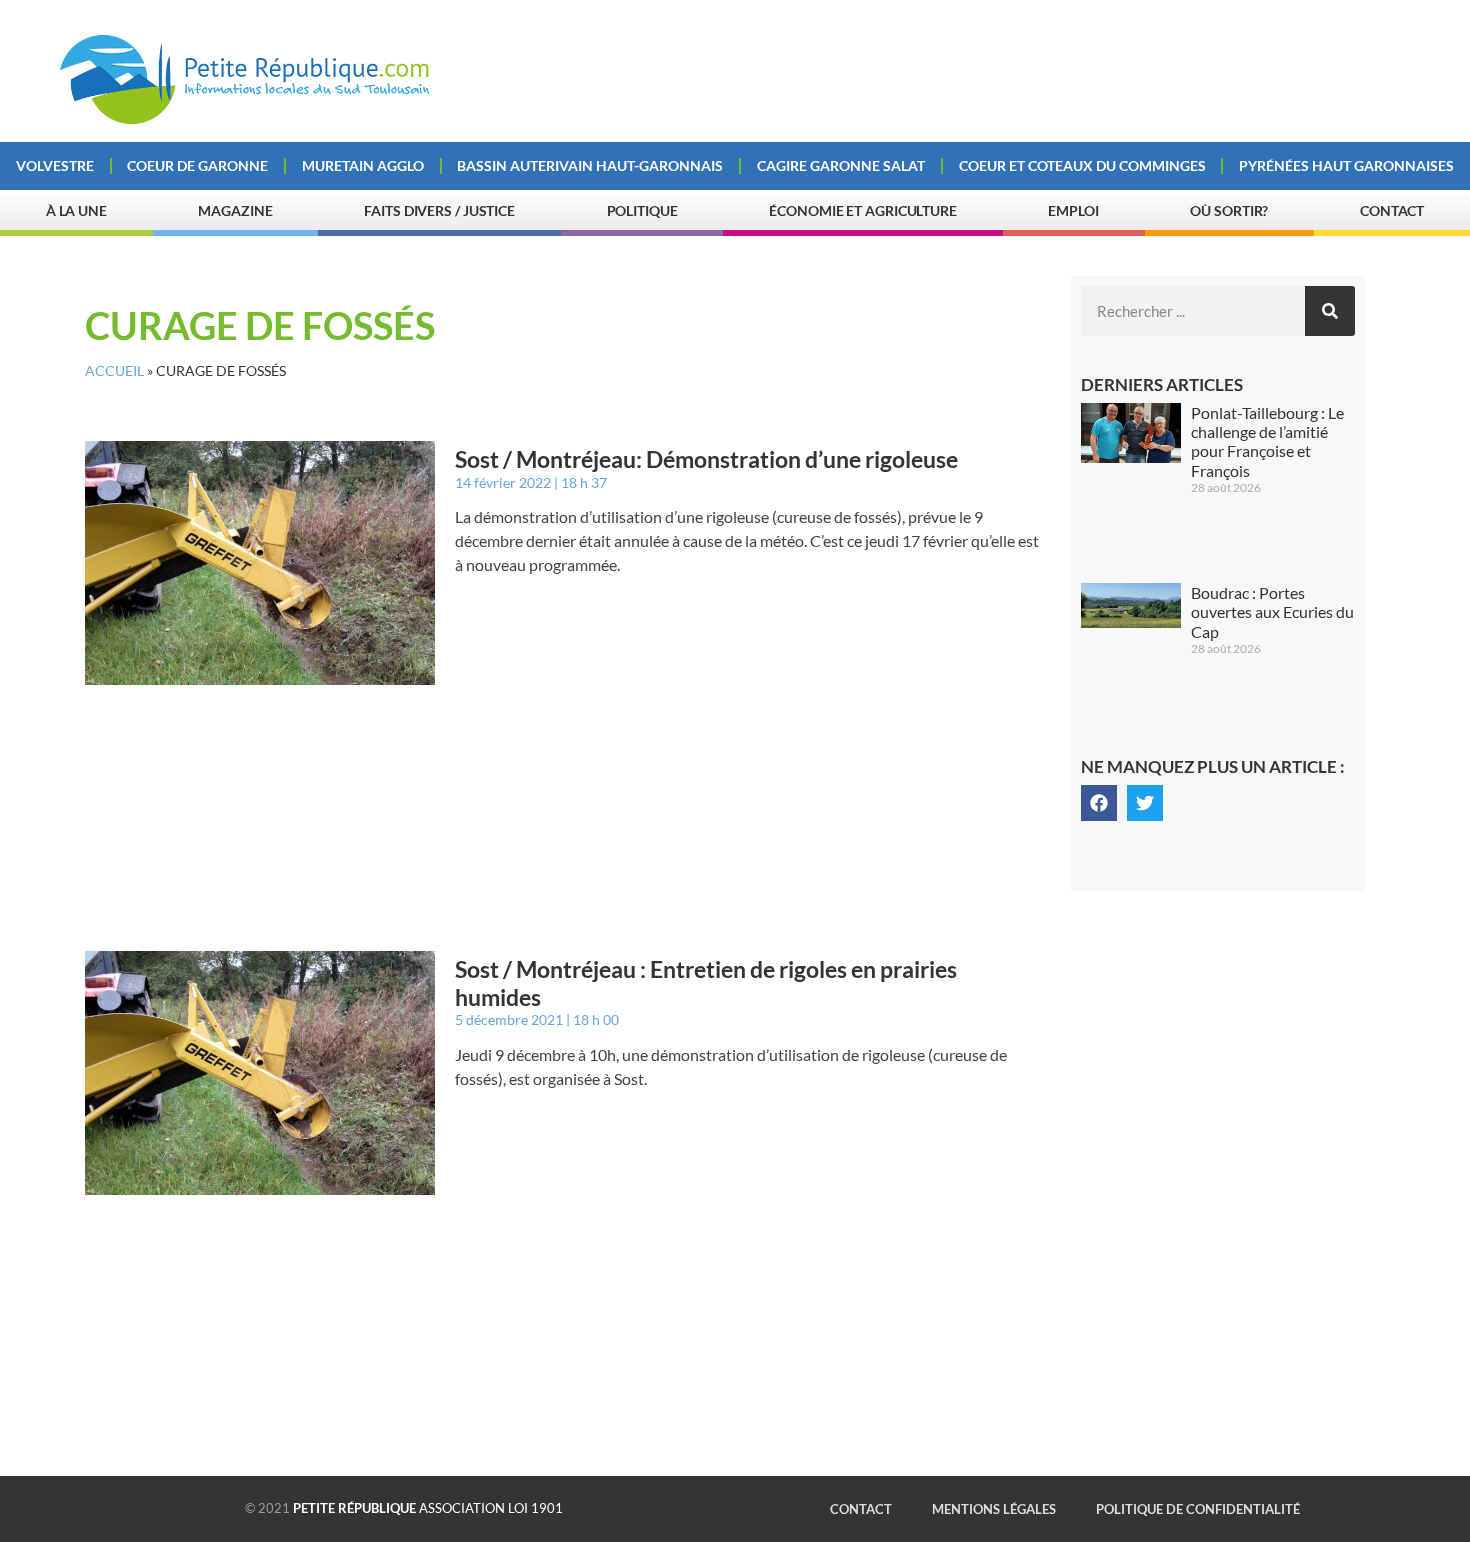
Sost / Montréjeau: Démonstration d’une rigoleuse (706, 459)
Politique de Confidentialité (1198, 1509)
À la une (76, 210)
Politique (642, 210)
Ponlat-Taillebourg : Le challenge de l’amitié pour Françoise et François (1267, 441)
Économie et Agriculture (863, 210)
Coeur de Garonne (197, 165)
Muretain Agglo (363, 165)
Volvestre (55, 165)
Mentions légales (994, 1509)
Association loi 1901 (428, 1508)
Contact (1392, 210)
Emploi (1073, 210)
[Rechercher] (1330, 311)
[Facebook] (1099, 803)
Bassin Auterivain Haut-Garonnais (590, 165)
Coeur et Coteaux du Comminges (1082, 165)
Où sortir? (1229, 210)
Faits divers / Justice (439, 210)
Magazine (235, 210)
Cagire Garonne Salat (841, 165)
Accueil (114, 371)
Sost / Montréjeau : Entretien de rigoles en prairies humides (706, 983)
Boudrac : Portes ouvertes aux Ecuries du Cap (1272, 611)
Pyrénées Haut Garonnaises (1346, 165)
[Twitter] (1145, 803)
